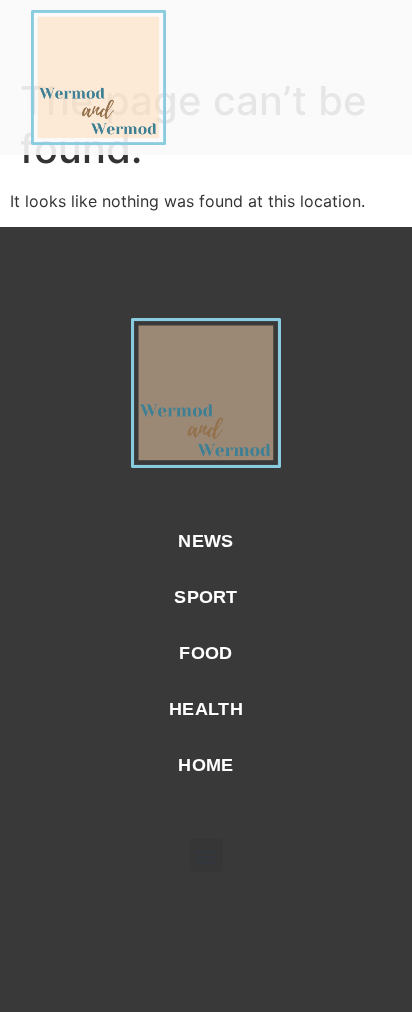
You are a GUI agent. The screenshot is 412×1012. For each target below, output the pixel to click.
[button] (370, 78)
